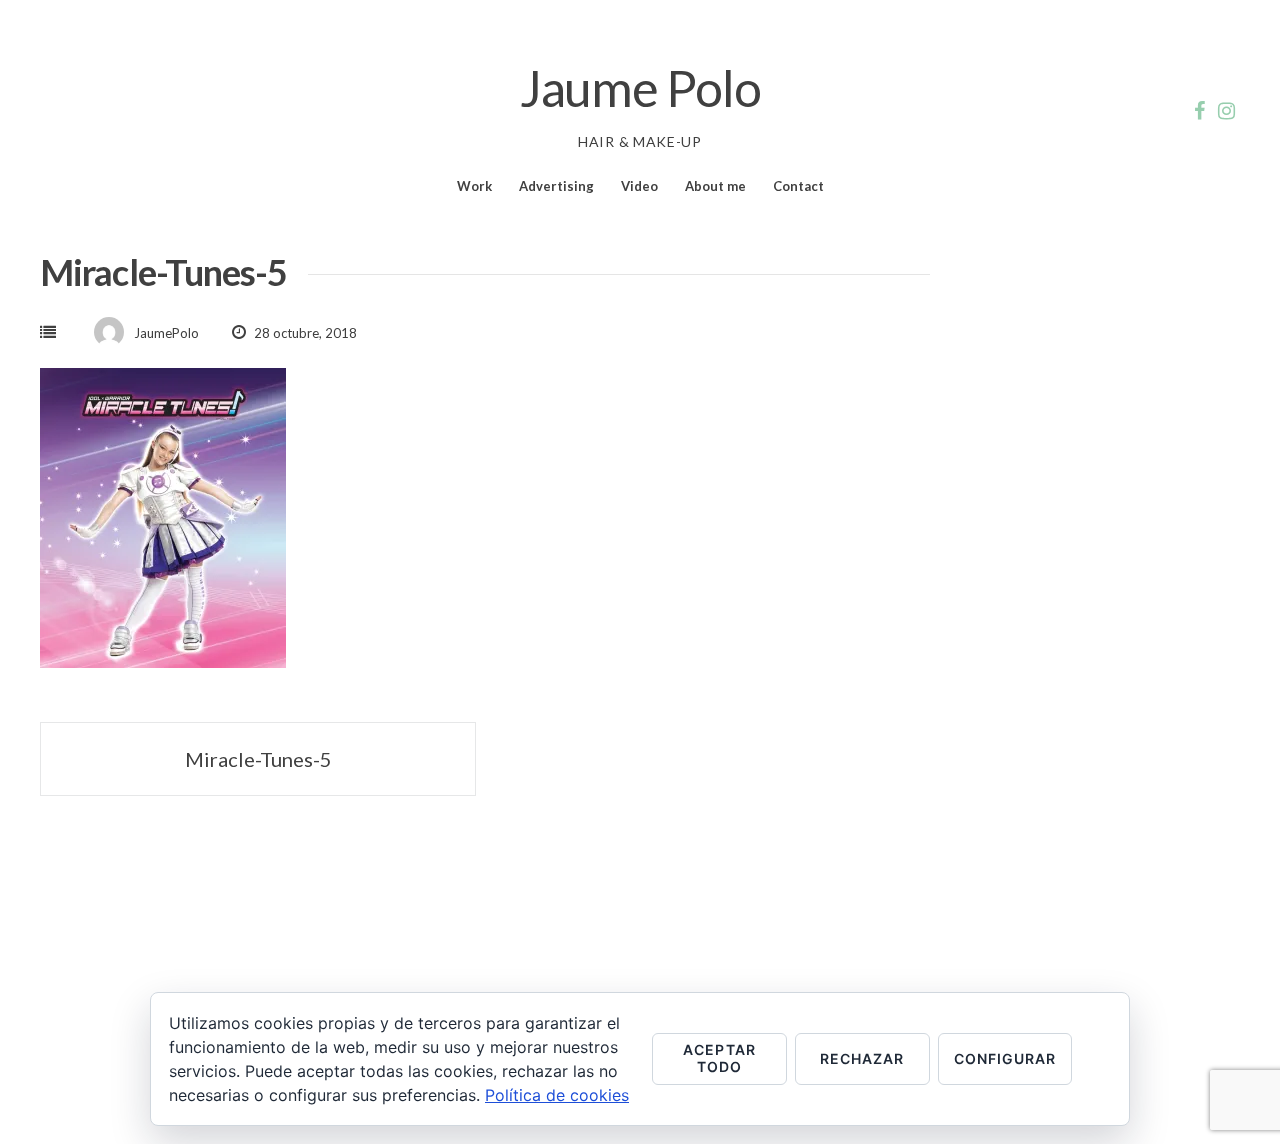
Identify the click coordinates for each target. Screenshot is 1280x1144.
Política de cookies (557, 1095)
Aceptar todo (719, 1058)
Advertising (556, 186)
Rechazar (862, 1058)
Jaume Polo (640, 88)
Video (639, 186)
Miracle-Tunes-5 (258, 759)
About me (715, 186)
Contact (798, 186)
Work (474, 186)
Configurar (1005, 1058)
